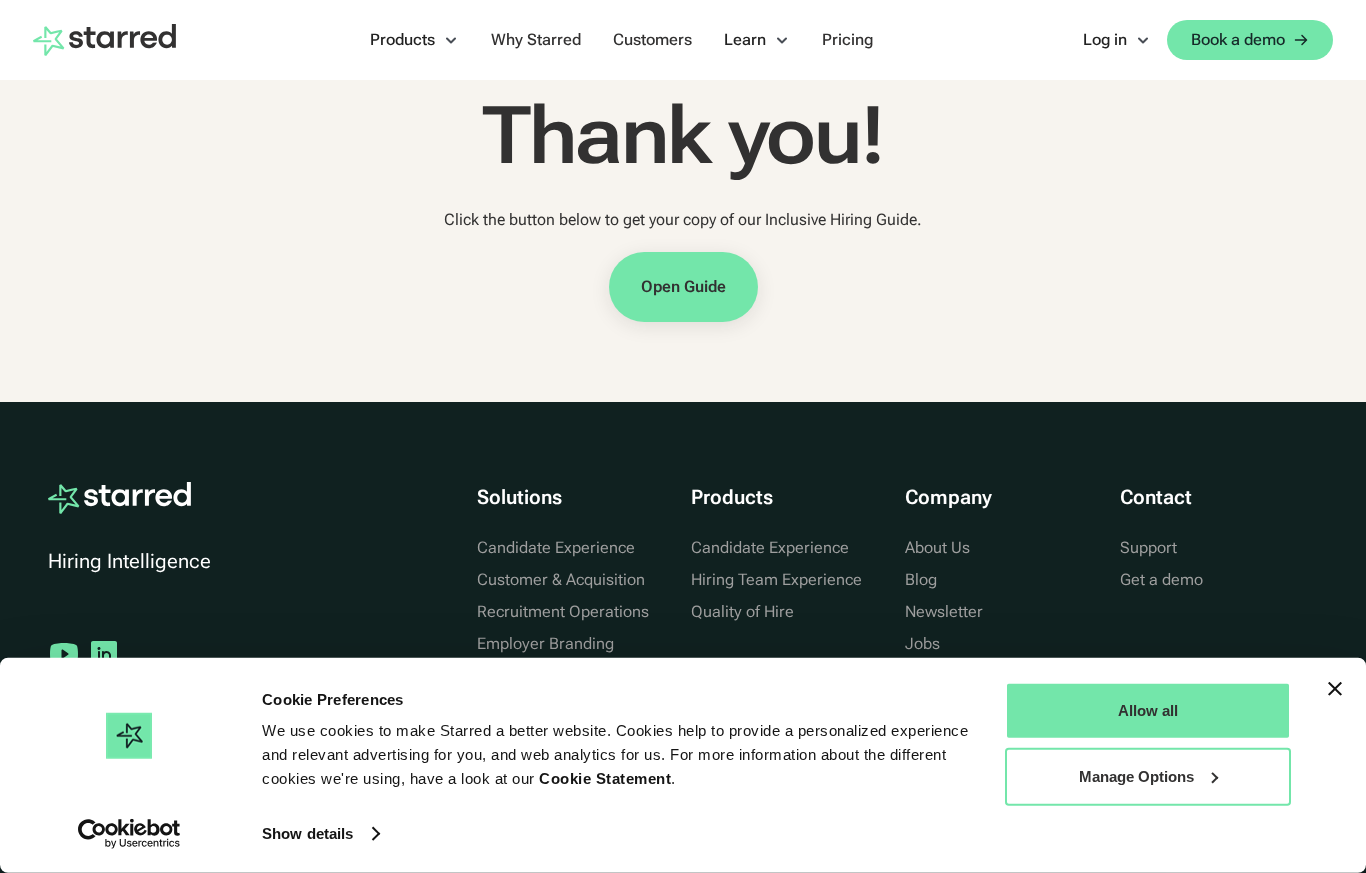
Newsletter (944, 611)
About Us (937, 547)
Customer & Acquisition (561, 579)
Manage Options (1136, 775)
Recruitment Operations (563, 611)
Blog (921, 579)
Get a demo (1161, 579)
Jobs (922, 643)
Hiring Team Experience (776, 579)
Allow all (1148, 710)
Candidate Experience (556, 547)
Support (1148, 547)
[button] (414, 40)
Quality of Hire (742, 611)
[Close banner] (1335, 689)
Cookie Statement (605, 778)
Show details (307, 833)
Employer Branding (545, 643)
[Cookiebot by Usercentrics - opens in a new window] (129, 834)
